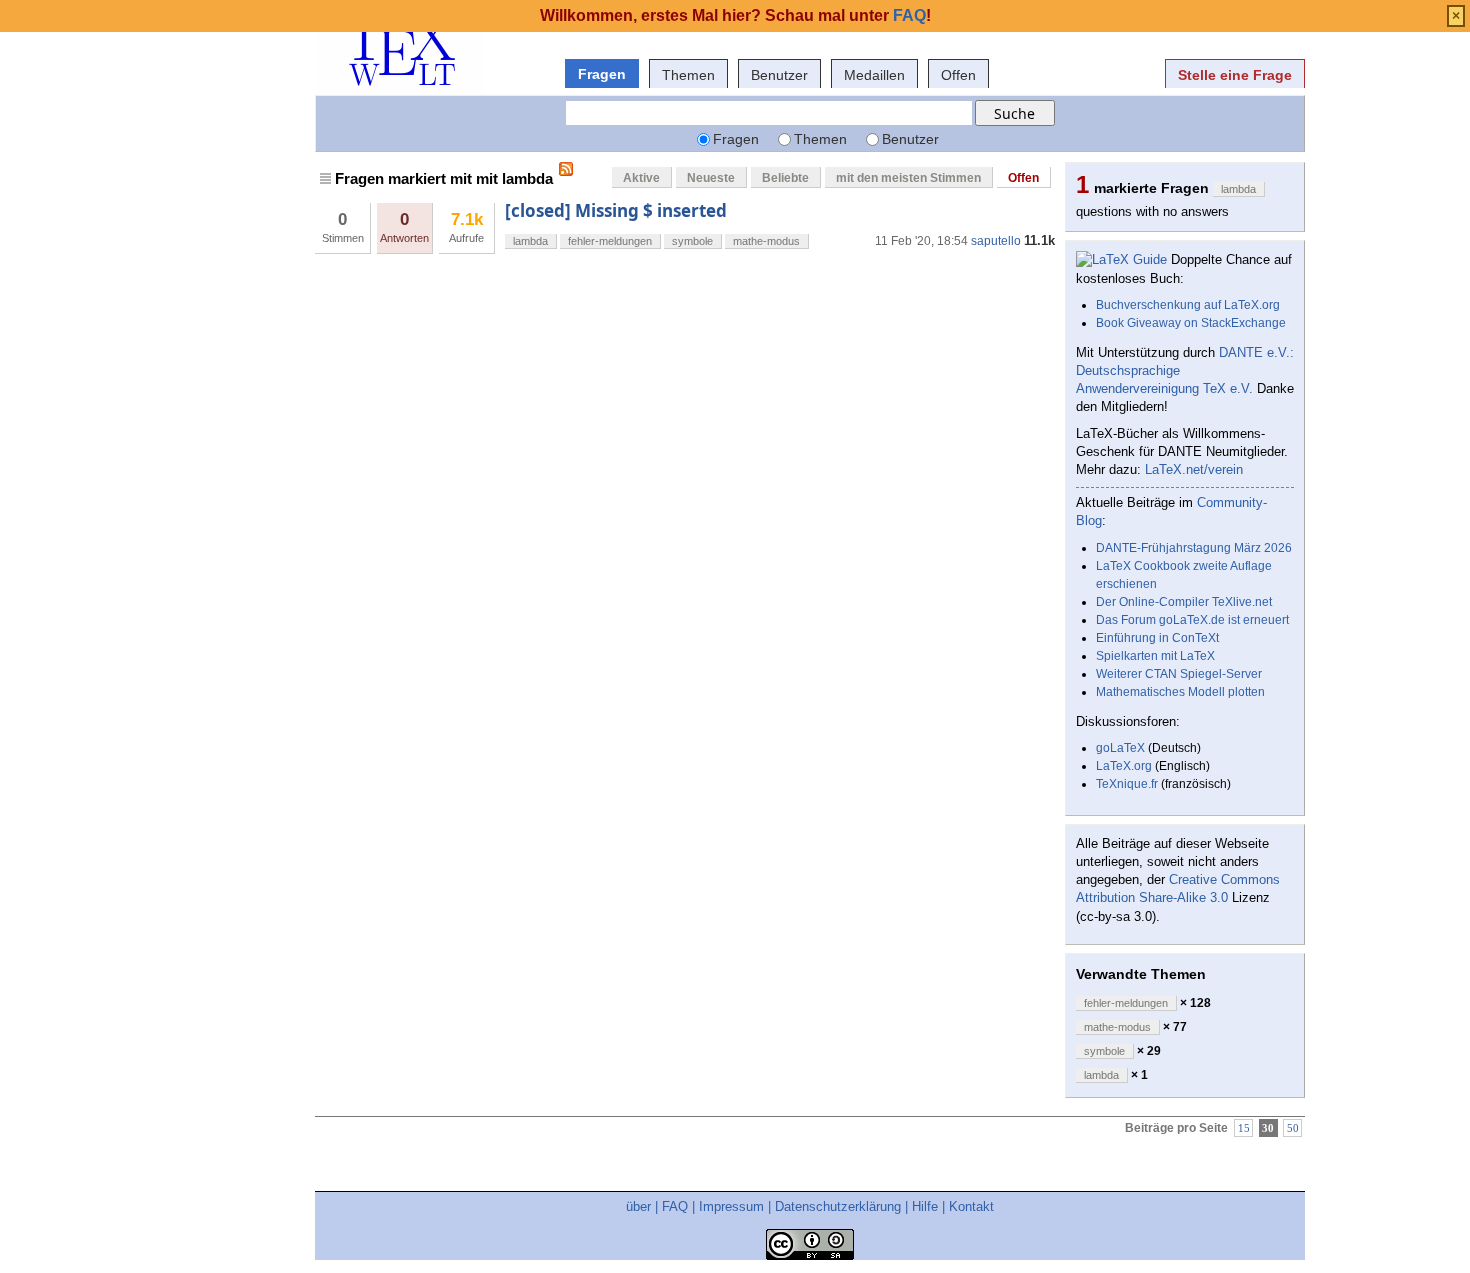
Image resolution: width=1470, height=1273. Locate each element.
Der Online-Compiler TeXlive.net (1184, 602)
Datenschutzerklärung (838, 1206)
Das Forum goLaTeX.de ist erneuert (1192, 620)
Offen (958, 75)
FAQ (675, 1206)
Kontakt (971, 1206)
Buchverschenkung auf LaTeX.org (1188, 305)
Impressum (731, 1206)
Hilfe (925, 1206)
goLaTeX (1120, 748)
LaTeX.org (1124, 766)
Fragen (602, 74)
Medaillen (874, 75)
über (638, 1206)
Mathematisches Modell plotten (1180, 692)
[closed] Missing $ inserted (616, 210)
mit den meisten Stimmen (908, 178)
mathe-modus (766, 241)
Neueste (711, 178)
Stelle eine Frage (1235, 75)
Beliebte (785, 178)
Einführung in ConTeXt (1157, 638)
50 (1293, 1128)
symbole (692, 241)
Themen (688, 75)
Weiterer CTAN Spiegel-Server (1179, 674)
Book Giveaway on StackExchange (1191, 323)
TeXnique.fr (1127, 784)
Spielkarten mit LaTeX (1155, 656)
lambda (530, 241)
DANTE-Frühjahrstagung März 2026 (1194, 548)
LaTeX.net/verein (1194, 469)
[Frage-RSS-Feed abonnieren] (566, 169)
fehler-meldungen (610, 241)
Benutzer (779, 75)
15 (1244, 1128)
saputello (996, 241)
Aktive (641, 178)
